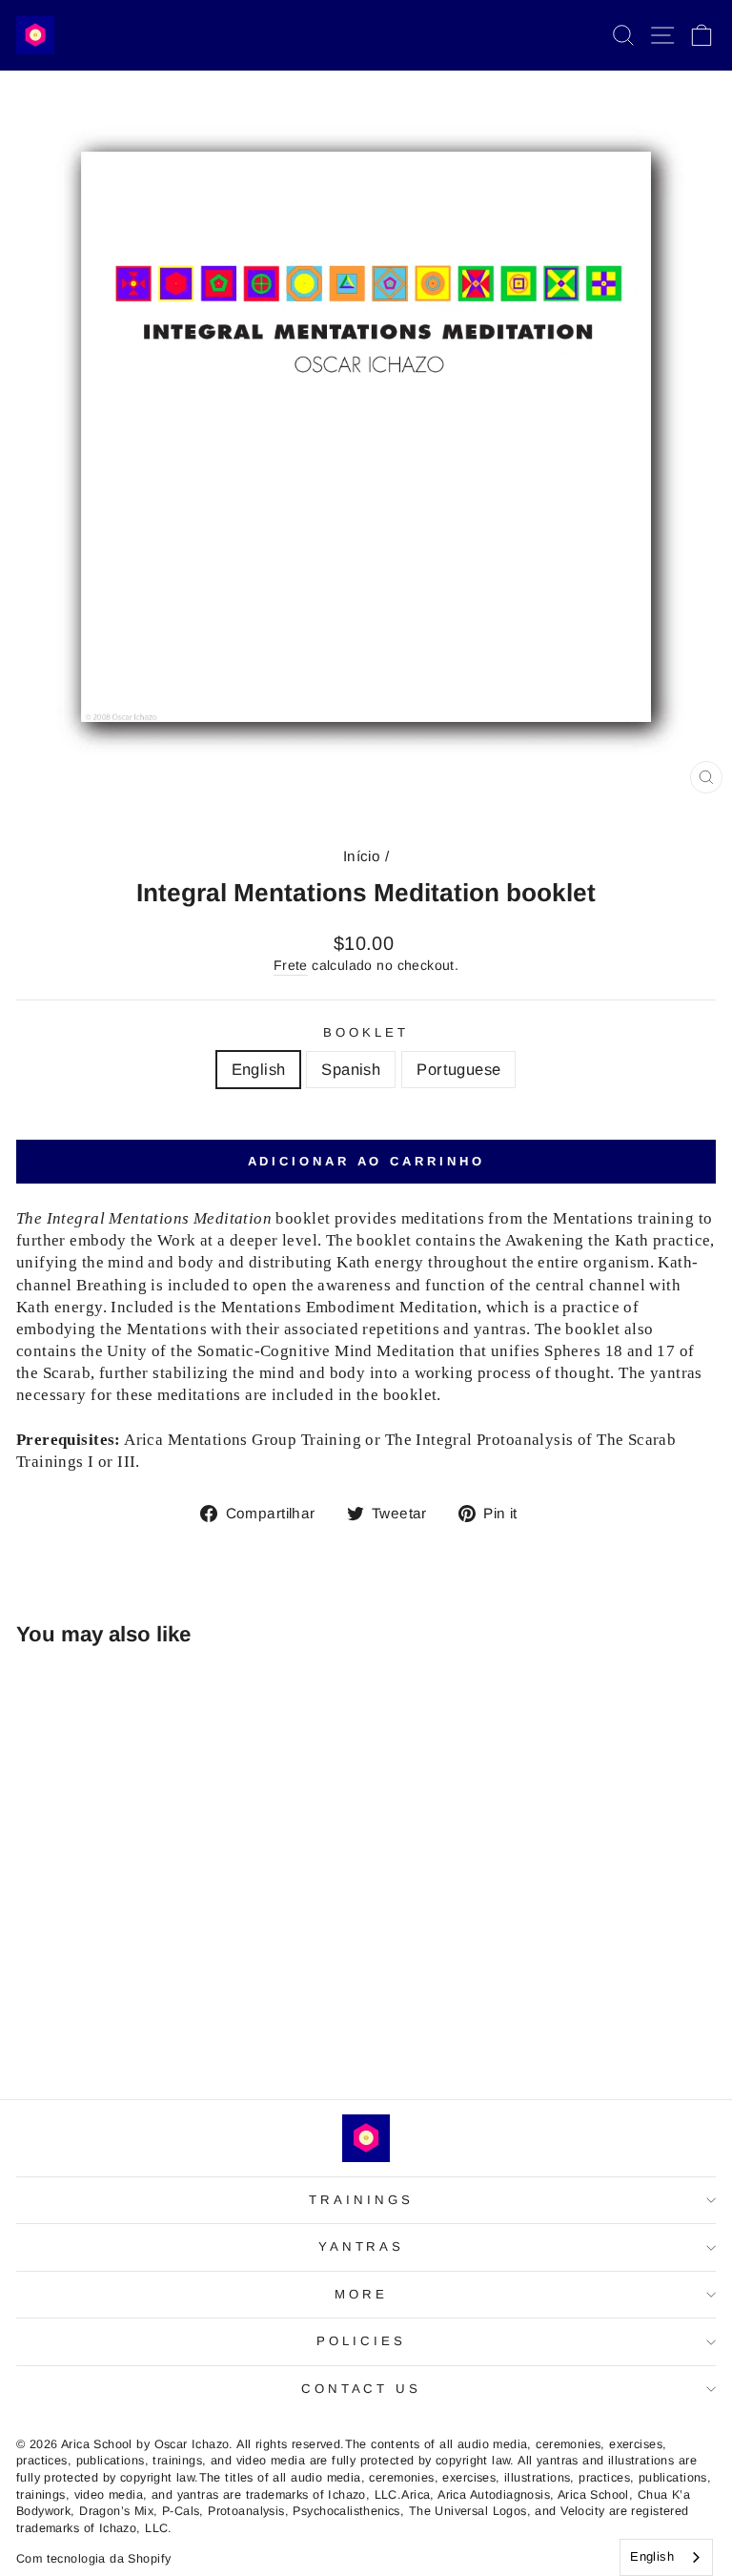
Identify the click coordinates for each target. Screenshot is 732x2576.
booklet (366, 1032)
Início (362, 856)
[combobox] (666, 2557)
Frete (291, 965)
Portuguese (458, 1070)
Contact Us (362, 2389)
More (361, 2294)
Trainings (361, 2200)
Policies (361, 2341)
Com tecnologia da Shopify (93, 2559)
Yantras (362, 2246)
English (259, 1070)
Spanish (351, 1070)
